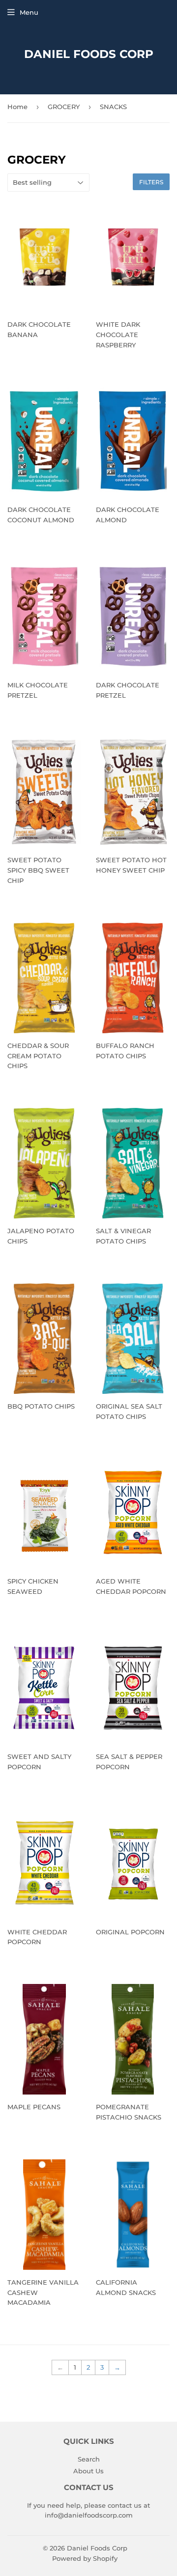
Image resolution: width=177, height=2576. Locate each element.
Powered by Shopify (85, 2558)
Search (89, 2459)
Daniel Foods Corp (89, 54)
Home (17, 107)
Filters (151, 182)
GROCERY (64, 107)
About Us (88, 2471)
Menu (29, 12)
